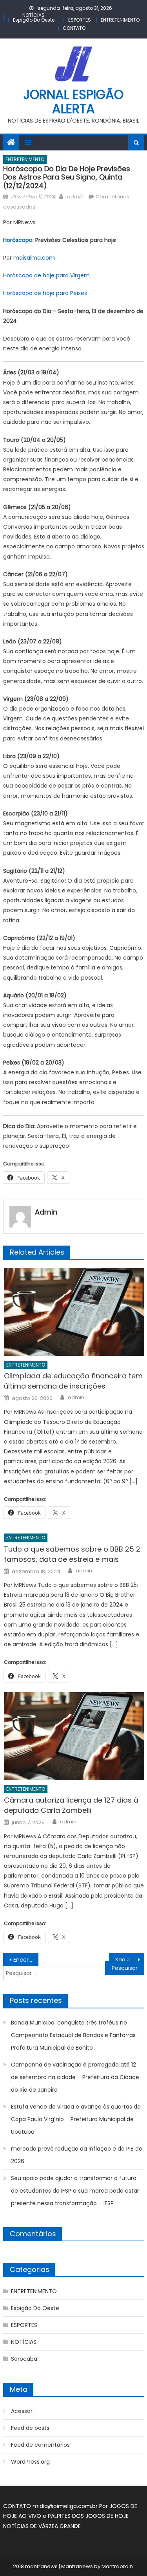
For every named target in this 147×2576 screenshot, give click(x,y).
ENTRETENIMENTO (120, 20)
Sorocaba (24, 2359)
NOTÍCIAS (34, 15)
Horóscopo (18, 240)
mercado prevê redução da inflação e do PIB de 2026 (77, 2155)
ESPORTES (80, 20)
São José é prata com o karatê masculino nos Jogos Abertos (130, 1960)
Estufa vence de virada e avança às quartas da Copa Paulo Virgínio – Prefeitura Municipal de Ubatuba (76, 2119)
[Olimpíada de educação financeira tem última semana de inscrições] (74, 1312)
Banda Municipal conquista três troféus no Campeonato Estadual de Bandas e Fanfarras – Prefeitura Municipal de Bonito (76, 2035)
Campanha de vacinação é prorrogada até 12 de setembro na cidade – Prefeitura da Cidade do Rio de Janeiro (75, 2077)
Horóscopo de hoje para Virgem (46, 275)
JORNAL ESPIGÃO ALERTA (73, 102)
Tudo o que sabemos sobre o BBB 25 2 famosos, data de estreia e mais (72, 1554)
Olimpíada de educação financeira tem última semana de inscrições (73, 1381)
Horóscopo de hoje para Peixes (45, 293)
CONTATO (74, 28)
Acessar (22, 2411)
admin (75, 197)
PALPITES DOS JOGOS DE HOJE (88, 2516)
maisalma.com (34, 258)
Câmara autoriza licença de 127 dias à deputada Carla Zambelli (71, 1805)
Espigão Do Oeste (34, 20)
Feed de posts (30, 2428)
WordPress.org (30, 2462)
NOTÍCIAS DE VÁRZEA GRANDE (42, 2526)
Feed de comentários (40, 2445)
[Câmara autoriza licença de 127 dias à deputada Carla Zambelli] (74, 1736)
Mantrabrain (117, 2566)
